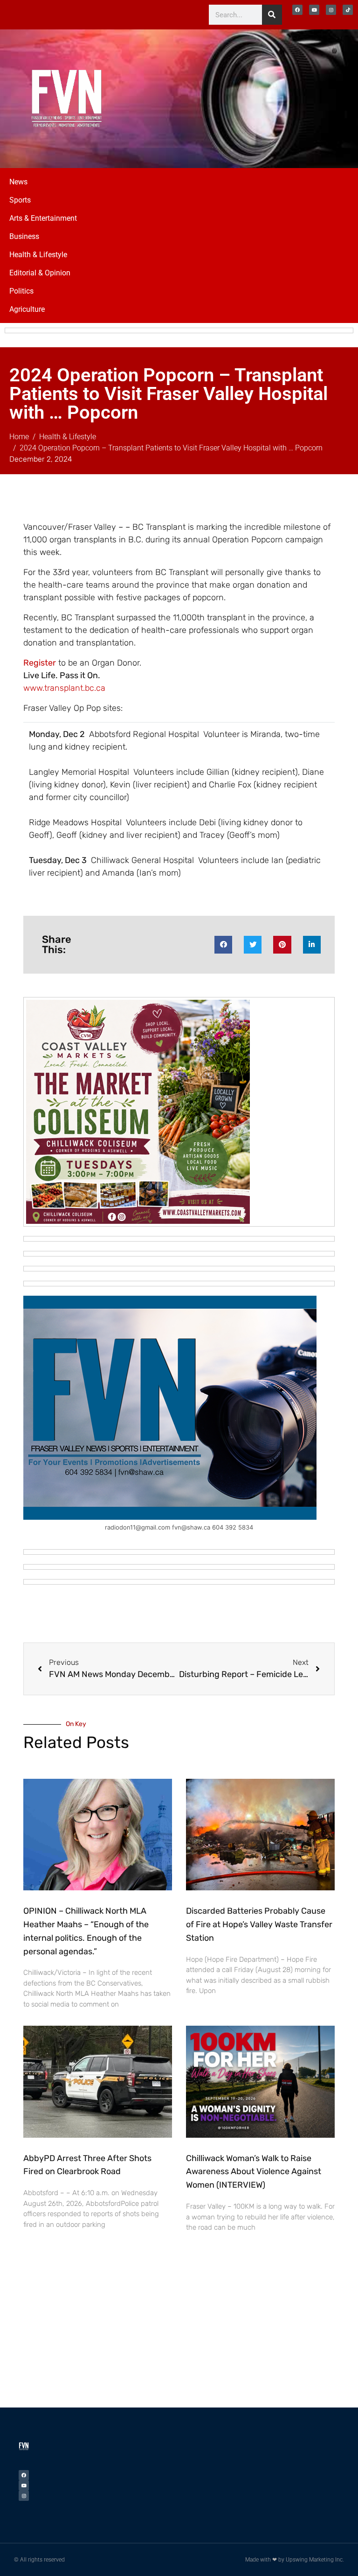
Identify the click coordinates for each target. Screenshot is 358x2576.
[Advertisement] (285, 97)
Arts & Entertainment (43, 218)
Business (24, 236)
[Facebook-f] (297, 10)
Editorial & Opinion (40, 273)
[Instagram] (331, 10)
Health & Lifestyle (38, 255)
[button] (223, 945)
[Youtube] (314, 10)
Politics (21, 291)
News (18, 182)
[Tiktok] (348, 10)
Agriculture (27, 309)
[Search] (272, 15)
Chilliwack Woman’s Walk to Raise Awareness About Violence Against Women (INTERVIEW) (254, 2172)
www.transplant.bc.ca (64, 688)
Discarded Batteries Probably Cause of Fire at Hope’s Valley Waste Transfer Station (259, 1924)
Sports (20, 200)
